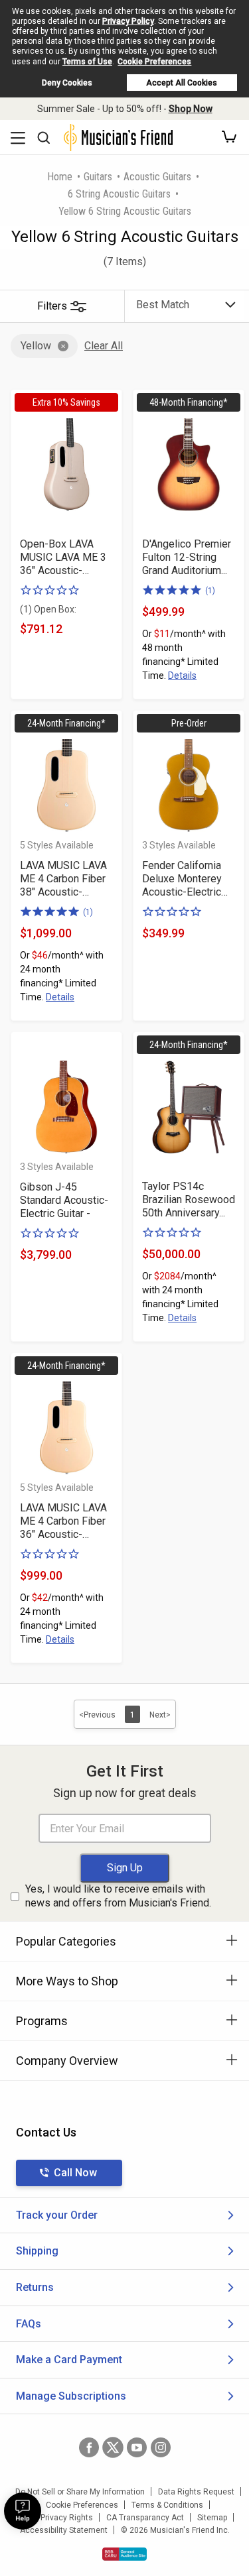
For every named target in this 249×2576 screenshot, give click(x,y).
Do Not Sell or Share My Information (80, 2492)
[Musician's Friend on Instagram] (161, 2447)
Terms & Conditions (167, 2505)
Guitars (98, 177)
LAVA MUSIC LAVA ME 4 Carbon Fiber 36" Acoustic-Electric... (63, 1521)
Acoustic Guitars (157, 177)
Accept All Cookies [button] (182, 83)
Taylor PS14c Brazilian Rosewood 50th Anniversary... (189, 1200)
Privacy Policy (128, 21)
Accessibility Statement (64, 2530)
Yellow (36, 346)
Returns (35, 2287)
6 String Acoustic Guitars (119, 194)
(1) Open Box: (48, 609)
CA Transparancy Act (145, 2518)
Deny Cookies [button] (67, 83)
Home (60, 177)
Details (182, 675)
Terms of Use (87, 62)
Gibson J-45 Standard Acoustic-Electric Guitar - (64, 1200)
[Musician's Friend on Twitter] (113, 2447)
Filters (52, 306)
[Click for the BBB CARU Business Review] (124, 2554)
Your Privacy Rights (57, 2518)
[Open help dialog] (23, 2511)
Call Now (75, 2173)
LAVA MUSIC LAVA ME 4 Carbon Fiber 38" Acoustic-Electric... (63, 879)
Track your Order (57, 2215)
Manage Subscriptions (71, 2396)
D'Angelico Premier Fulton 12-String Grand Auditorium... (187, 557)
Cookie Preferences (154, 62)
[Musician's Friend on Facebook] (89, 2447)
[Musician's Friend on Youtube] (137, 2447)
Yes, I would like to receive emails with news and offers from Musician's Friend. (118, 1896)
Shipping (37, 2251)
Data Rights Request (196, 2492)
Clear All (104, 346)
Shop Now (191, 109)
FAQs (29, 2324)
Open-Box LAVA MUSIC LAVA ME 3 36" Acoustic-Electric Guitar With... (66, 557)
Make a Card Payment (69, 2360)
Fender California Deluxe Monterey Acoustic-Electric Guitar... (182, 879)
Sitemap (212, 2518)
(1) (210, 591)
